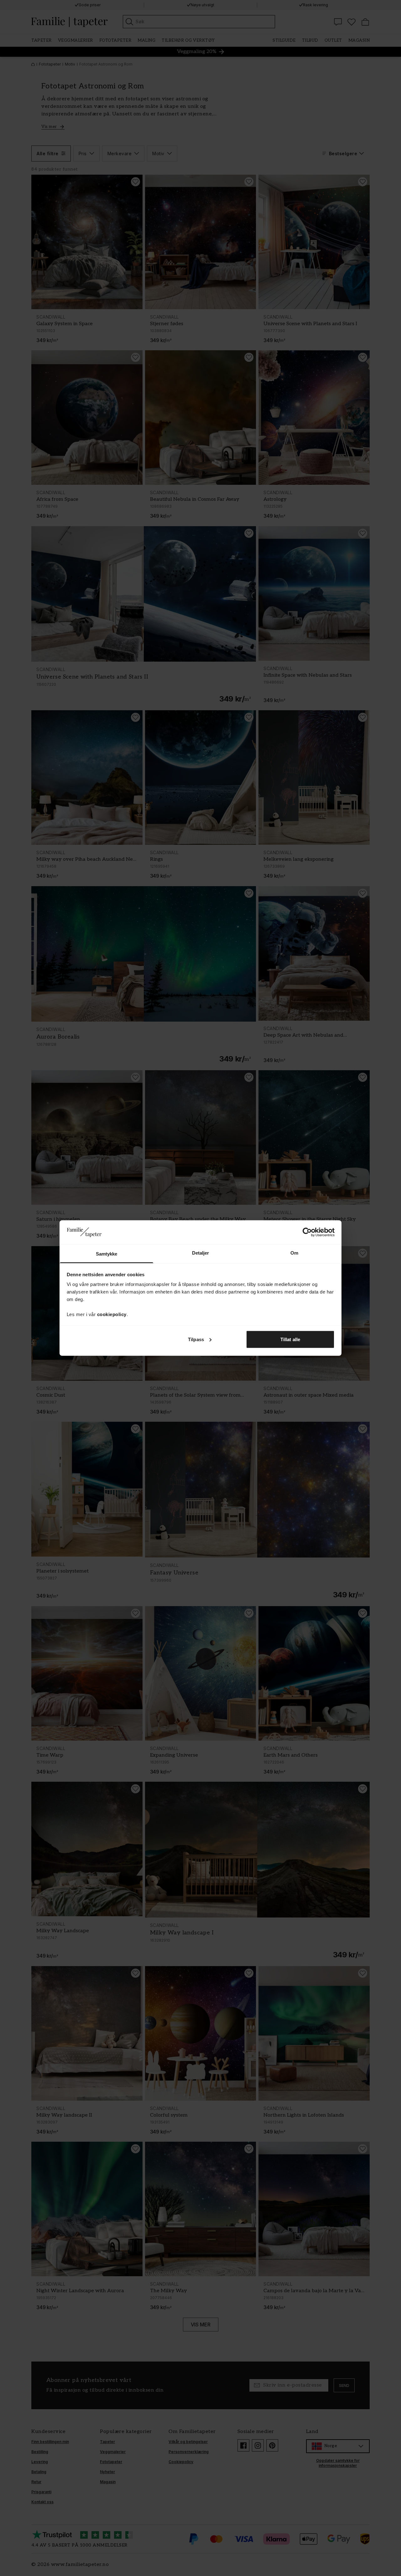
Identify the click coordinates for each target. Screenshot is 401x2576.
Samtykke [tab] (107, 1254)
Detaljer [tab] (201, 1253)
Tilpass (196, 1339)
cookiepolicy (112, 1314)
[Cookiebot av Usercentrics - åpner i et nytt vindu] (307, 1232)
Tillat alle (290, 1339)
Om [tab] (294, 1253)
